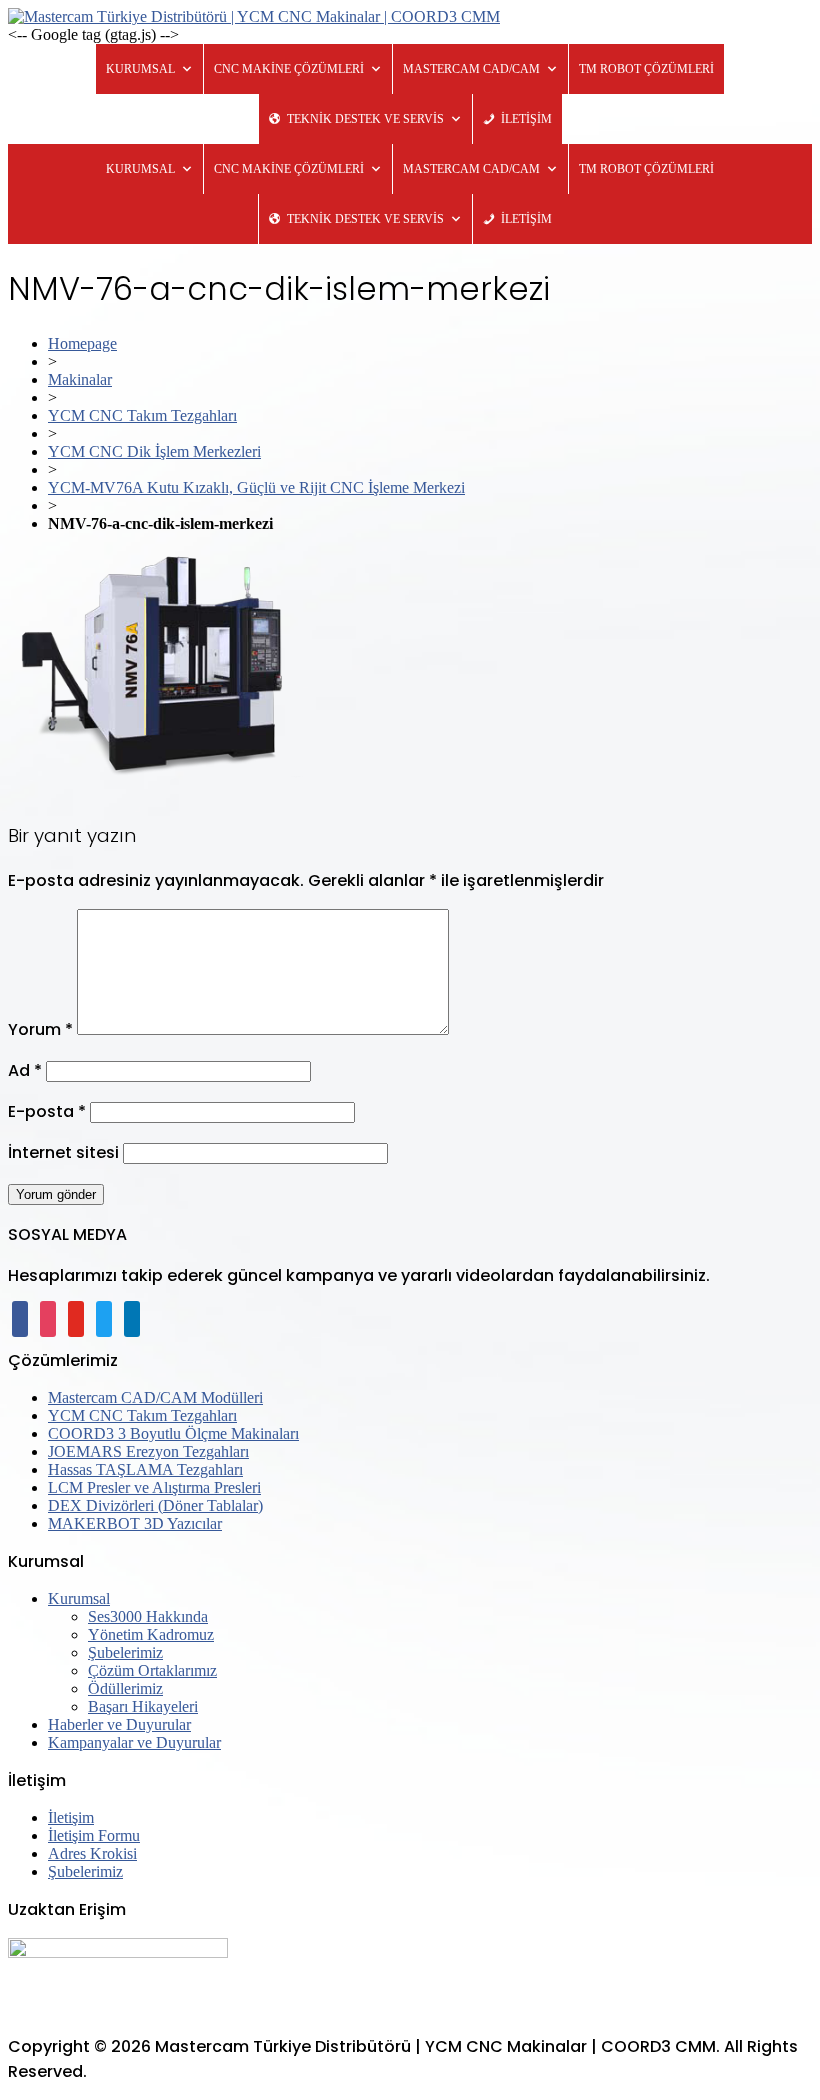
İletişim (71, 1817)
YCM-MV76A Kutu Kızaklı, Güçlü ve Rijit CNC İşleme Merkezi (256, 487)
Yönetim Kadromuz (151, 1634)
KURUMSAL (140, 69)
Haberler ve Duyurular (119, 1724)
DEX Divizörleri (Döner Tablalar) (155, 1505)
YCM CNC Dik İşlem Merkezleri (154, 451)
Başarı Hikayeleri (143, 1706)
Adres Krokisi (92, 1853)
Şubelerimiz (125, 1652)
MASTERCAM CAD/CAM (471, 69)
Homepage (82, 343)
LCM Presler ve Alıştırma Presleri (154, 1487)
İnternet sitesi (63, 1152)
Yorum (40, 1029)
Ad (25, 1070)
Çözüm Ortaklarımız (152, 1670)
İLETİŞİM (526, 119)
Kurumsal (79, 1598)
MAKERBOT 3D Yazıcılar (135, 1523)
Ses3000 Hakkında (148, 1616)
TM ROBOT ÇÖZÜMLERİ (646, 69)
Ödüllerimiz (125, 1688)
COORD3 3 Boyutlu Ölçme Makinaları (173, 1433)
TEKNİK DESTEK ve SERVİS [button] (365, 119)
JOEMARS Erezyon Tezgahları (148, 1451)
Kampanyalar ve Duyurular (134, 1742)
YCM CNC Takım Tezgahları (142, 415)
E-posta (47, 1111)
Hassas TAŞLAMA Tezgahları (145, 1469)
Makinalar (80, 379)
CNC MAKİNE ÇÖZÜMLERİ (289, 69)
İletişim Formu (94, 1835)
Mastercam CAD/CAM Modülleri (155, 1397)
